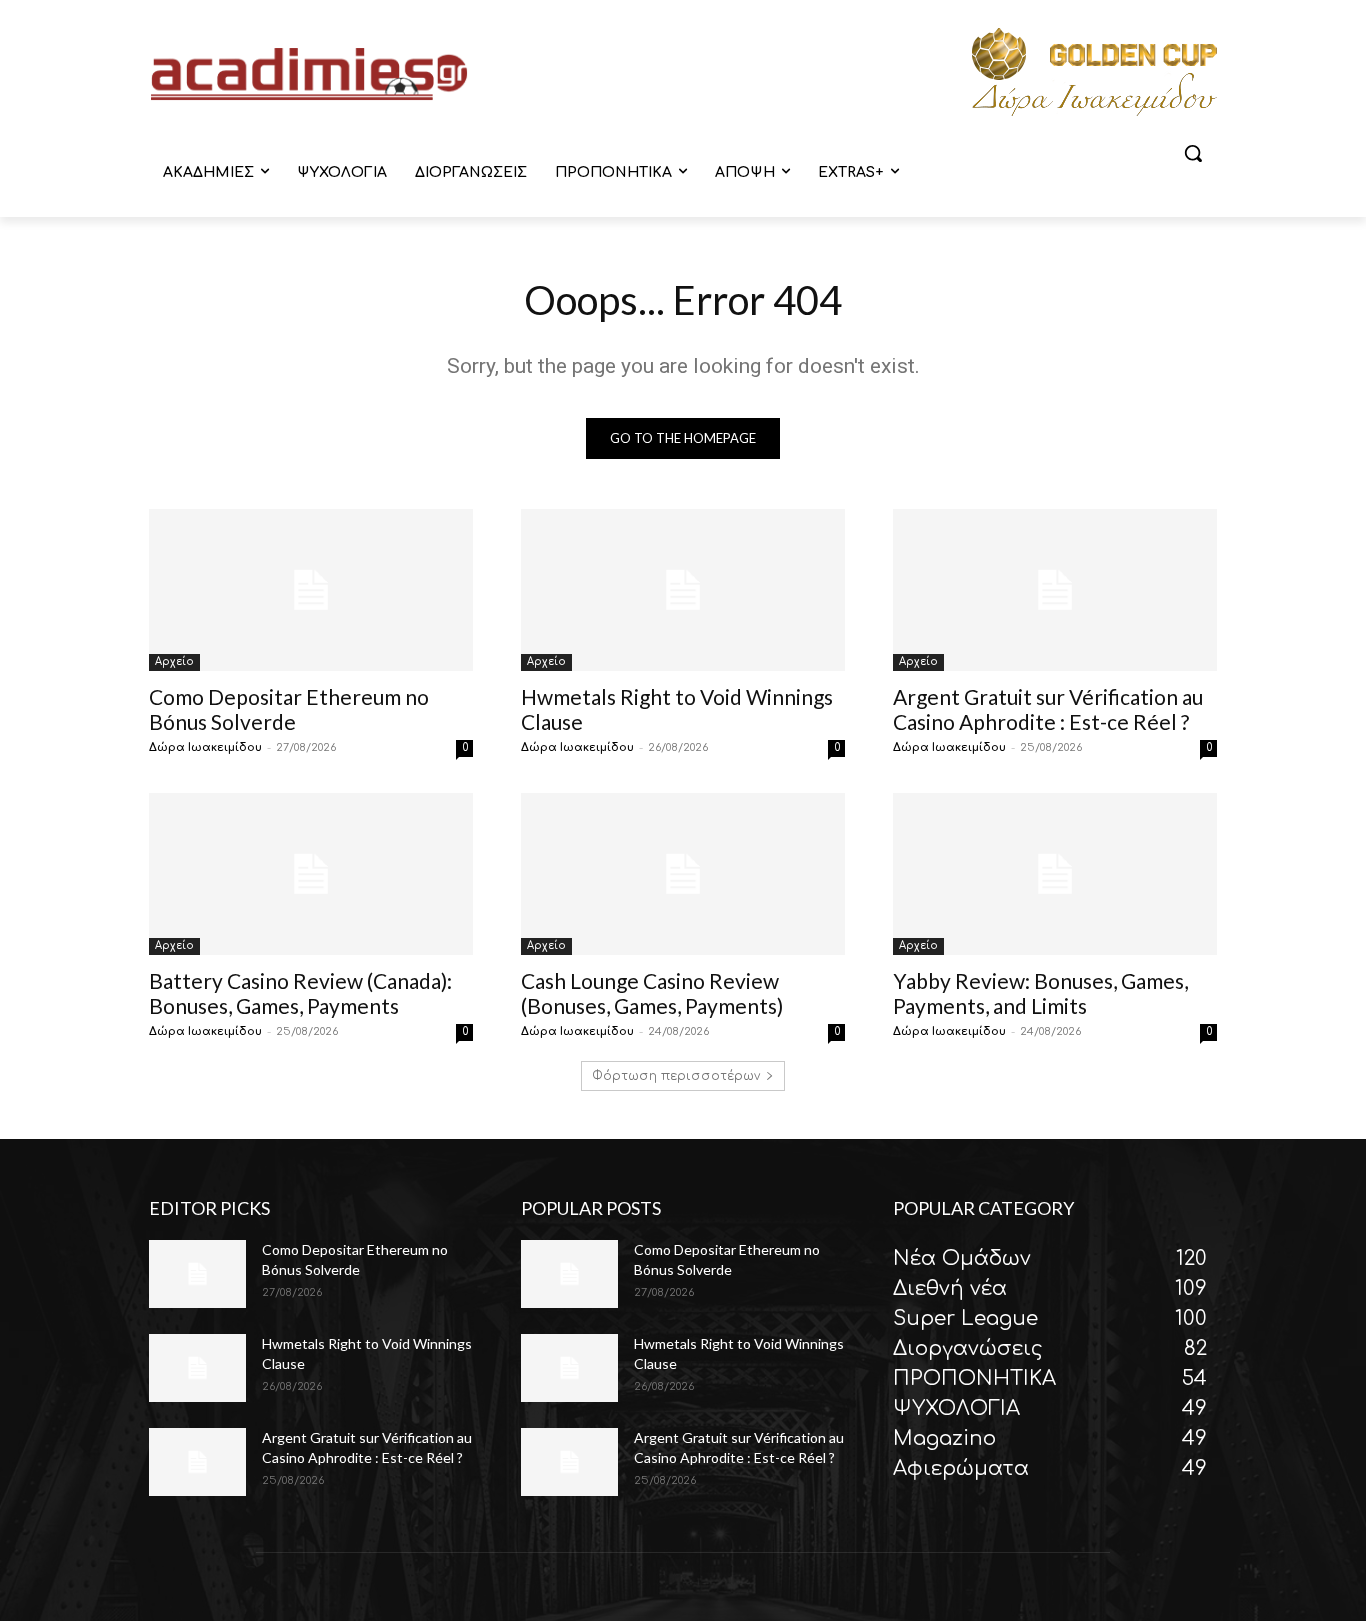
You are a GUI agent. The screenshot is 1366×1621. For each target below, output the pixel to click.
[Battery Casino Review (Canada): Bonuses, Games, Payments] (311, 874)
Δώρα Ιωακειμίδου (205, 747)
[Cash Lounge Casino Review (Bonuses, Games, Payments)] (683, 874)
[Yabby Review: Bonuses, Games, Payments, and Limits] (1055, 874)
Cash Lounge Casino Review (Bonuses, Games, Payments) (652, 993)
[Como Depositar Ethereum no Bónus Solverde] (311, 590)
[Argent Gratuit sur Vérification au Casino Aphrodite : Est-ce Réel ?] (1055, 590)
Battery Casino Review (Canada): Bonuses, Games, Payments (300, 993)
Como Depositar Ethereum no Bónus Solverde (289, 709)
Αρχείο (174, 661)
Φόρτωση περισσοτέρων (676, 1076)
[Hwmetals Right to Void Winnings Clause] (683, 590)
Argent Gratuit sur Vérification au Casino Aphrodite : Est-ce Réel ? (1048, 709)
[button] (1193, 153)
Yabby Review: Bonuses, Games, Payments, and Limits (1040, 993)
